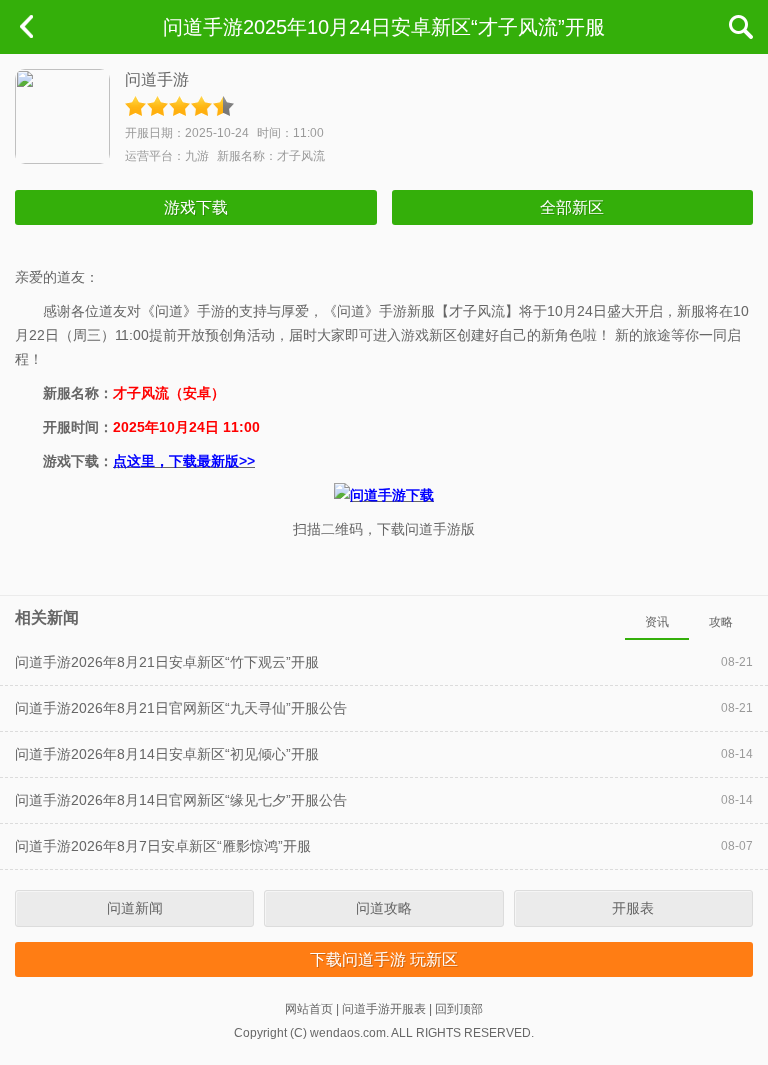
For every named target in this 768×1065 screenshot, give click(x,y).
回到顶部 (459, 1009)
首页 (27, 27)
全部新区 (572, 207)
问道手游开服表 (384, 1009)
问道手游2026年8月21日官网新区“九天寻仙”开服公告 (181, 708)
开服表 (633, 908)
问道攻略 (384, 908)
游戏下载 (196, 207)
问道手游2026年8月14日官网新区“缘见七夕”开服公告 (181, 800)
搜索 (741, 27)
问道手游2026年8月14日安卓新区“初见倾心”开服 (167, 754)
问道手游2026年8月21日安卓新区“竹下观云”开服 (167, 662)
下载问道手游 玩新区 (384, 959)
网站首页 (309, 1009)
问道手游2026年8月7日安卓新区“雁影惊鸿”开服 (163, 846)
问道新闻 (135, 908)
